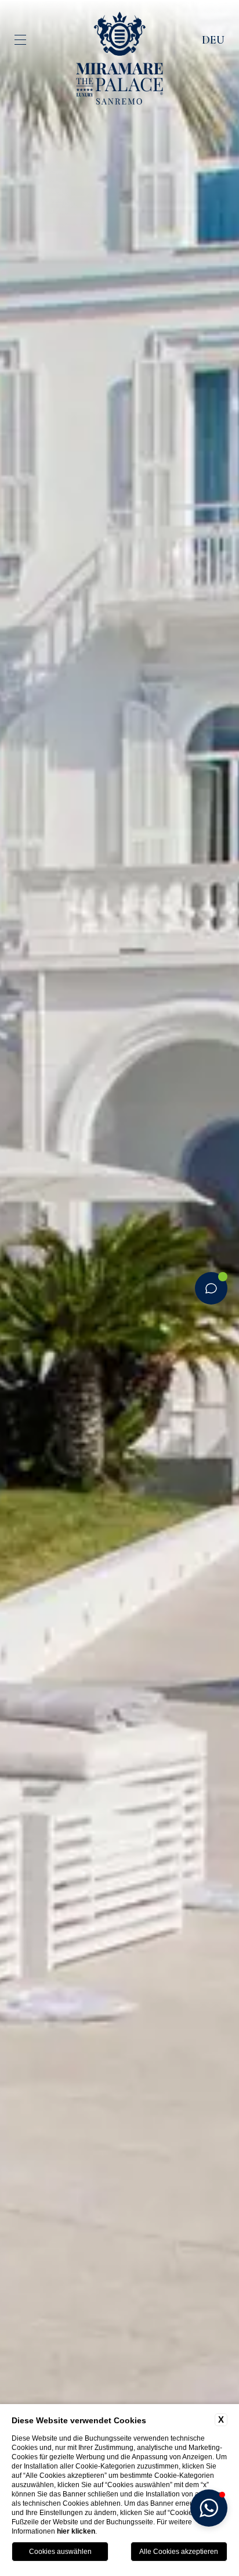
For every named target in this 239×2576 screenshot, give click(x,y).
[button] (209, 2508)
